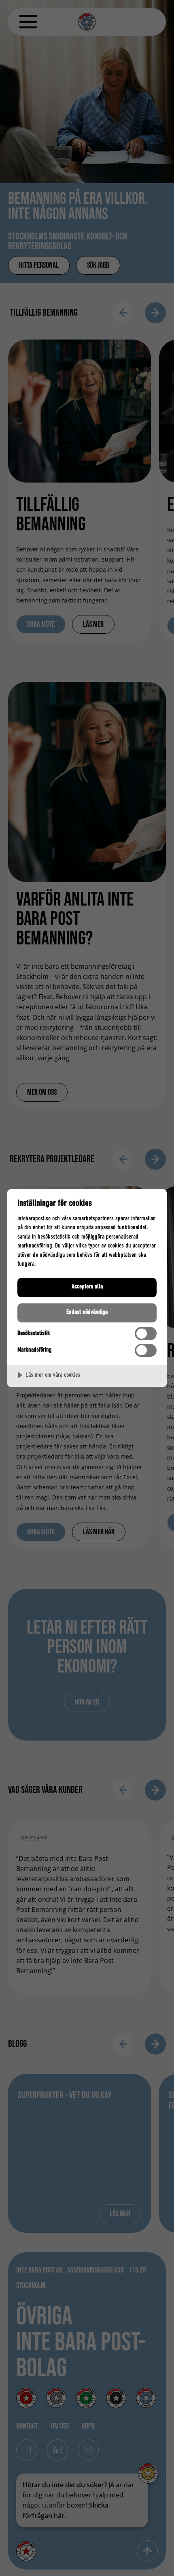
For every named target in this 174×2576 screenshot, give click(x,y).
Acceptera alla (87, 1287)
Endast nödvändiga (87, 1312)
